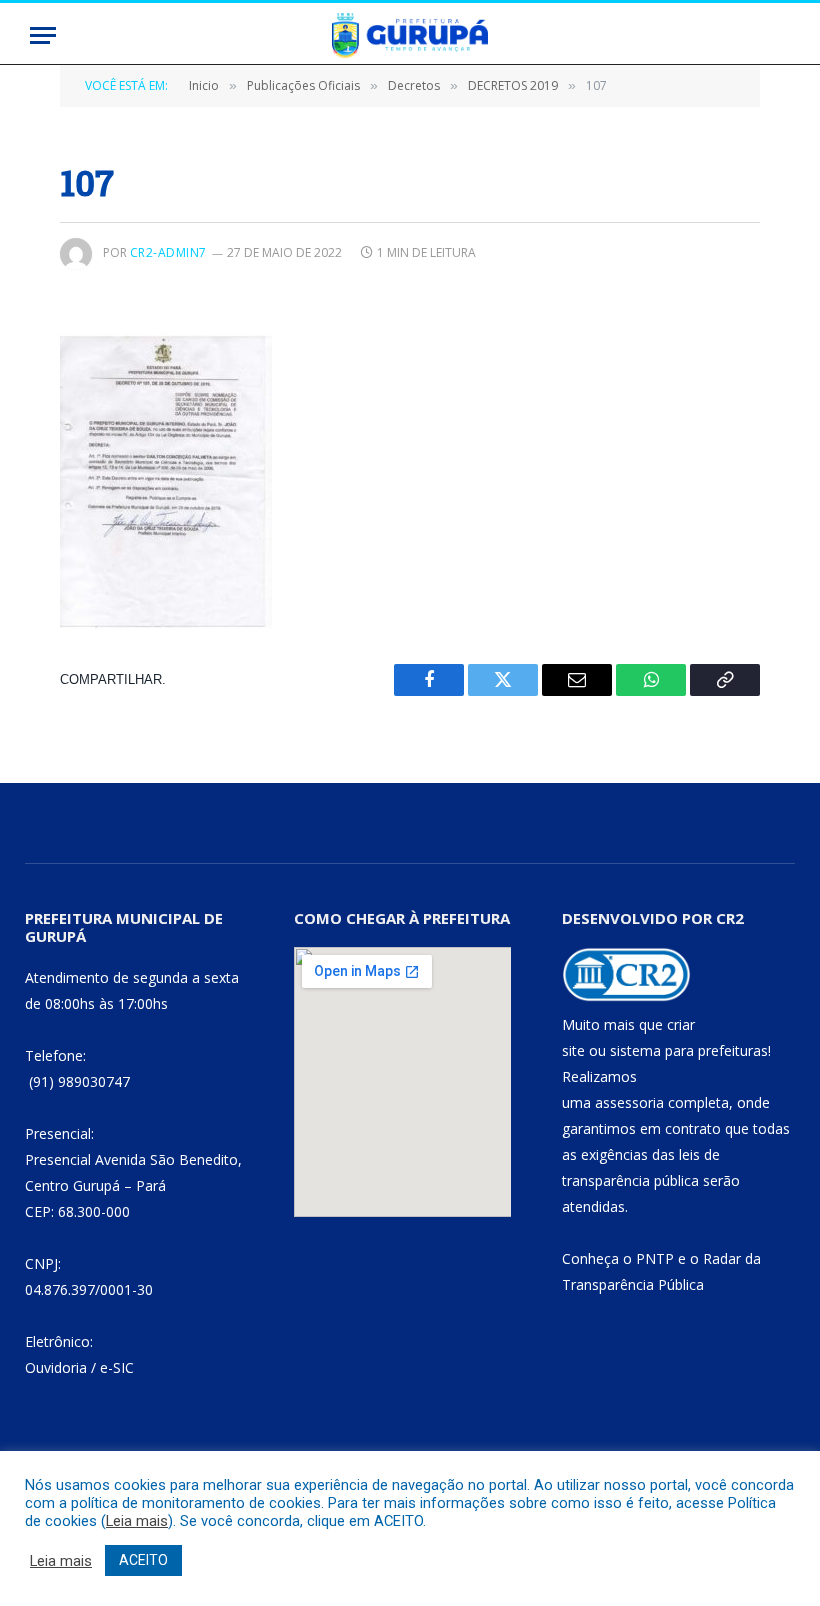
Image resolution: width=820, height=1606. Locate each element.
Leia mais (137, 1521)
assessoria (629, 1102)
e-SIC (117, 1367)
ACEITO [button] (143, 1560)
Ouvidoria (56, 1367)
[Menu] (43, 35)
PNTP (655, 1258)
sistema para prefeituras (689, 1050)
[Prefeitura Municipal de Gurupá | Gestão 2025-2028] (410, 35)
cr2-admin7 (168, 252)
